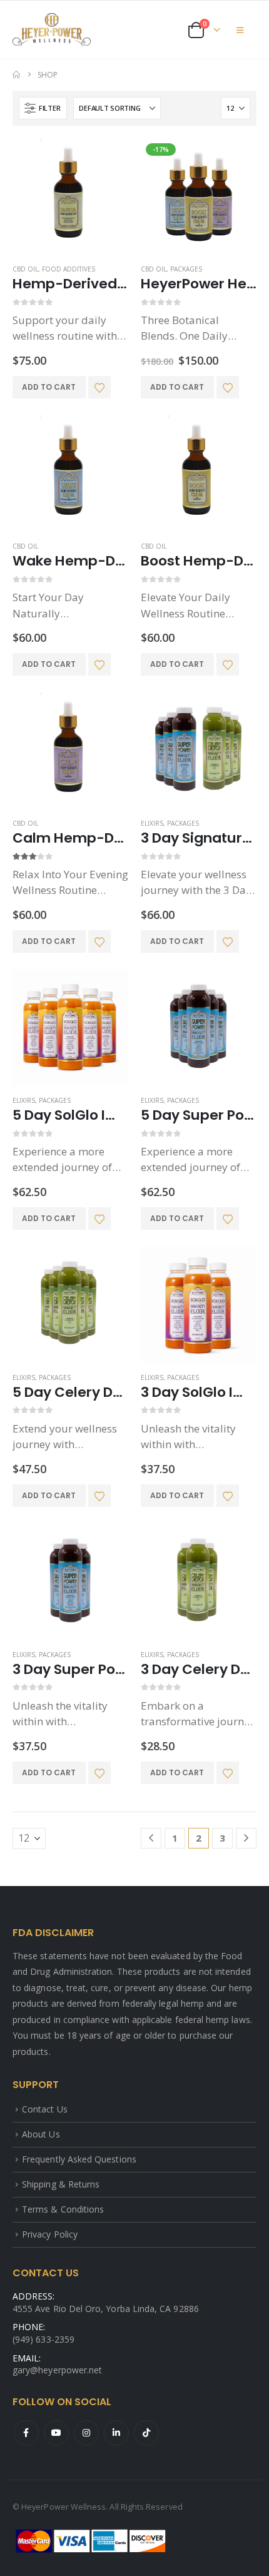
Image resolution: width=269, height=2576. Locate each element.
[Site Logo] (52, 30)
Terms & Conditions (63, 2209)
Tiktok (146, 2433)
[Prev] (151, 1838)
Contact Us (45, 2109)
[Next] (246, 1838)
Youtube (56, 2433)
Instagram (86, 2433)
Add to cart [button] (49, 387)
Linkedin (116, 2433)
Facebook (26, 2433)
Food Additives (69, 269)
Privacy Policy (50, 2234)
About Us (41, 2134)
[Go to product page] (70, 196)
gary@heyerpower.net (57, 2370)
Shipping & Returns (61, 2184)
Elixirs (152, 823)
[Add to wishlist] (99, 387)
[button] (240, 30)
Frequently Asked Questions (79, 2159)
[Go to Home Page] (16, 75)
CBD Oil (25, 269)
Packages (186, 269)
